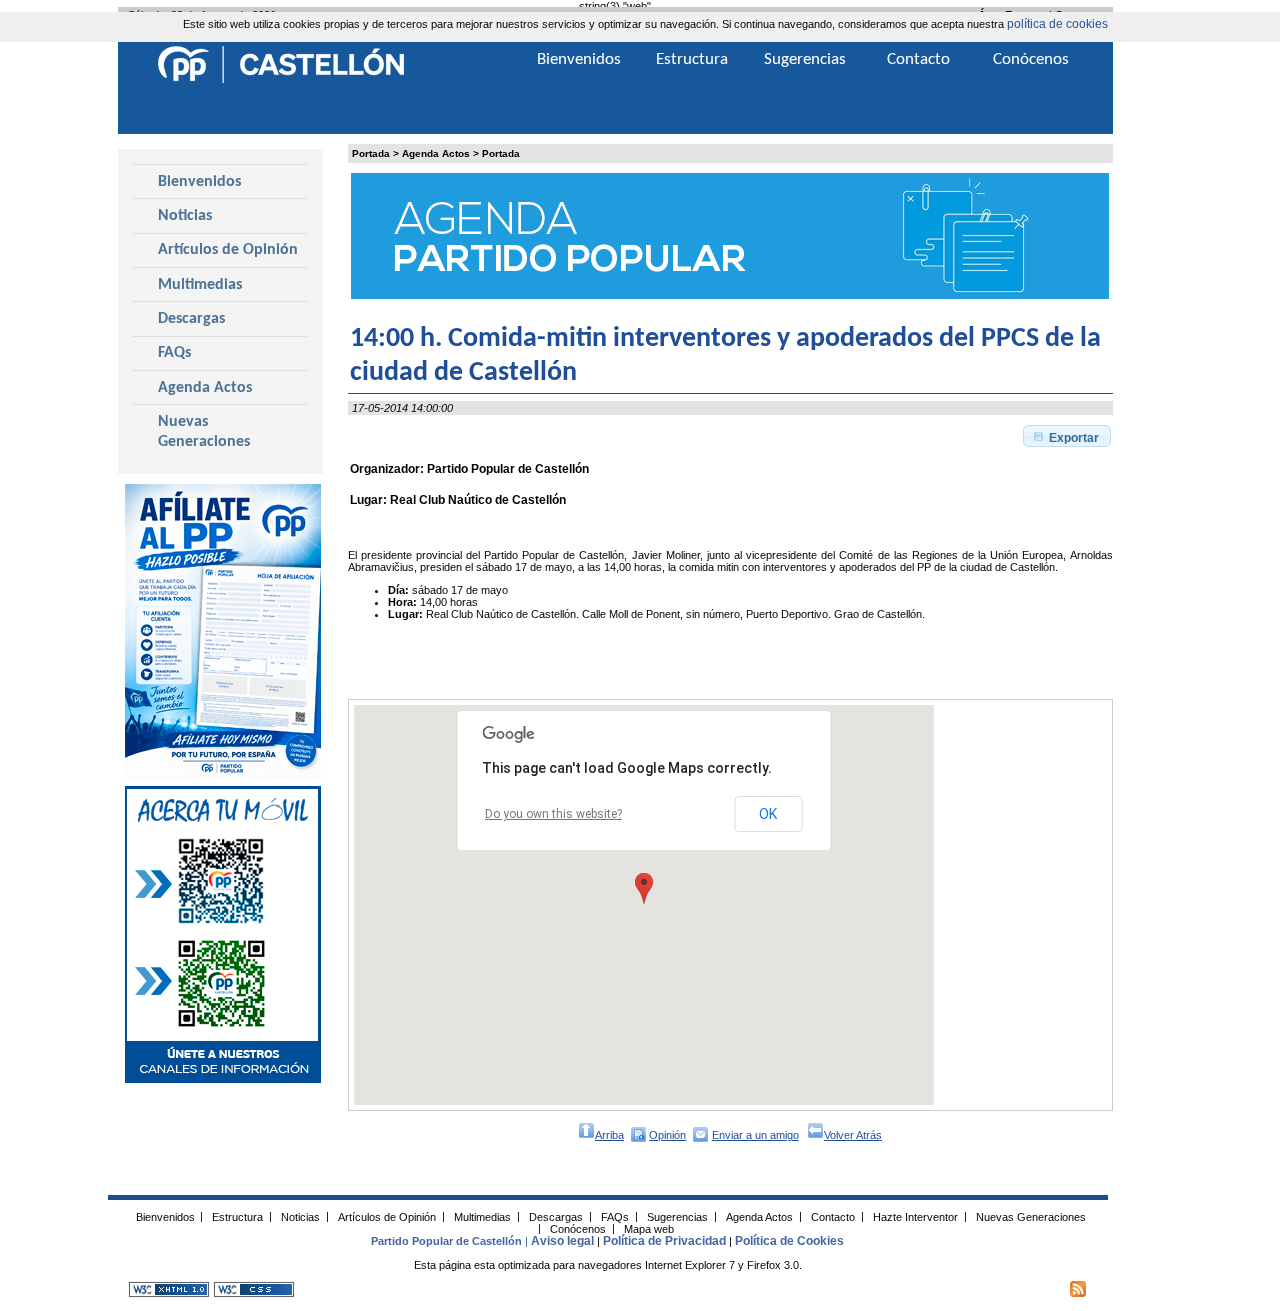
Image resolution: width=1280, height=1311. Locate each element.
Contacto (918, 59)
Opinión (667, 1135)
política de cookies (1057, 24)
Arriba (609, 1135)
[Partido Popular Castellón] (281, 80)
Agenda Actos (436, 153)
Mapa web (649, 1228)
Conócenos (1031, 59)
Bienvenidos (199, 182)
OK (768, 814)
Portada (371, 153)
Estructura (692, 59)
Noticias (185, 216)
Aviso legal (562, 1241)
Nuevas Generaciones (204, 432)
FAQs (174, 353)
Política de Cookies (789, 1241)
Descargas (191, 319)
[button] (1067, 436)
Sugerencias (805, 59)
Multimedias (200, 285)
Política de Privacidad (664, 1241)
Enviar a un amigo (755, 1135)
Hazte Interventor (915, 1216)
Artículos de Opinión (228, 250)
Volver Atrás (853, 1135)
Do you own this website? (553, 814)
